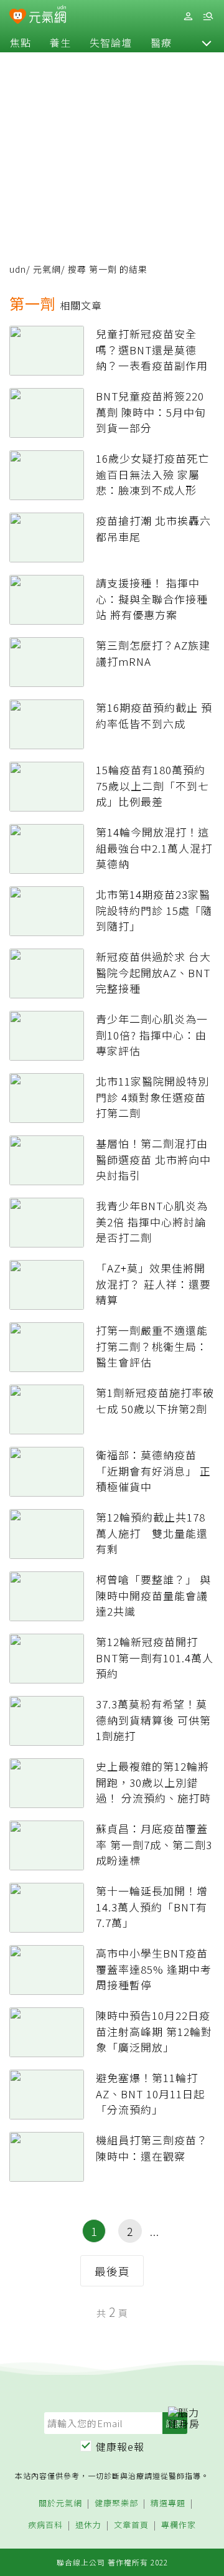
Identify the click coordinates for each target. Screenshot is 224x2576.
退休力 (88, 2525)
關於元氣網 (60, 2503)
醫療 (161, 42)
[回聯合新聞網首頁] (18, 17)
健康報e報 (120, 2446)
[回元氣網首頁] (48, 16)
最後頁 (112, 2271)
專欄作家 (179, 2525)
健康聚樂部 (116, 2503)
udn (18, 269)
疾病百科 (45, 2525)
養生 (60, 42)
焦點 (21, 42)
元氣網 (47, 269)
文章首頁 (131, 2525)
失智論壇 (111, 42)
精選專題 (168, 2503)
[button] (207, 42)
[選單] (208, 17)
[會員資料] (188, 17)
